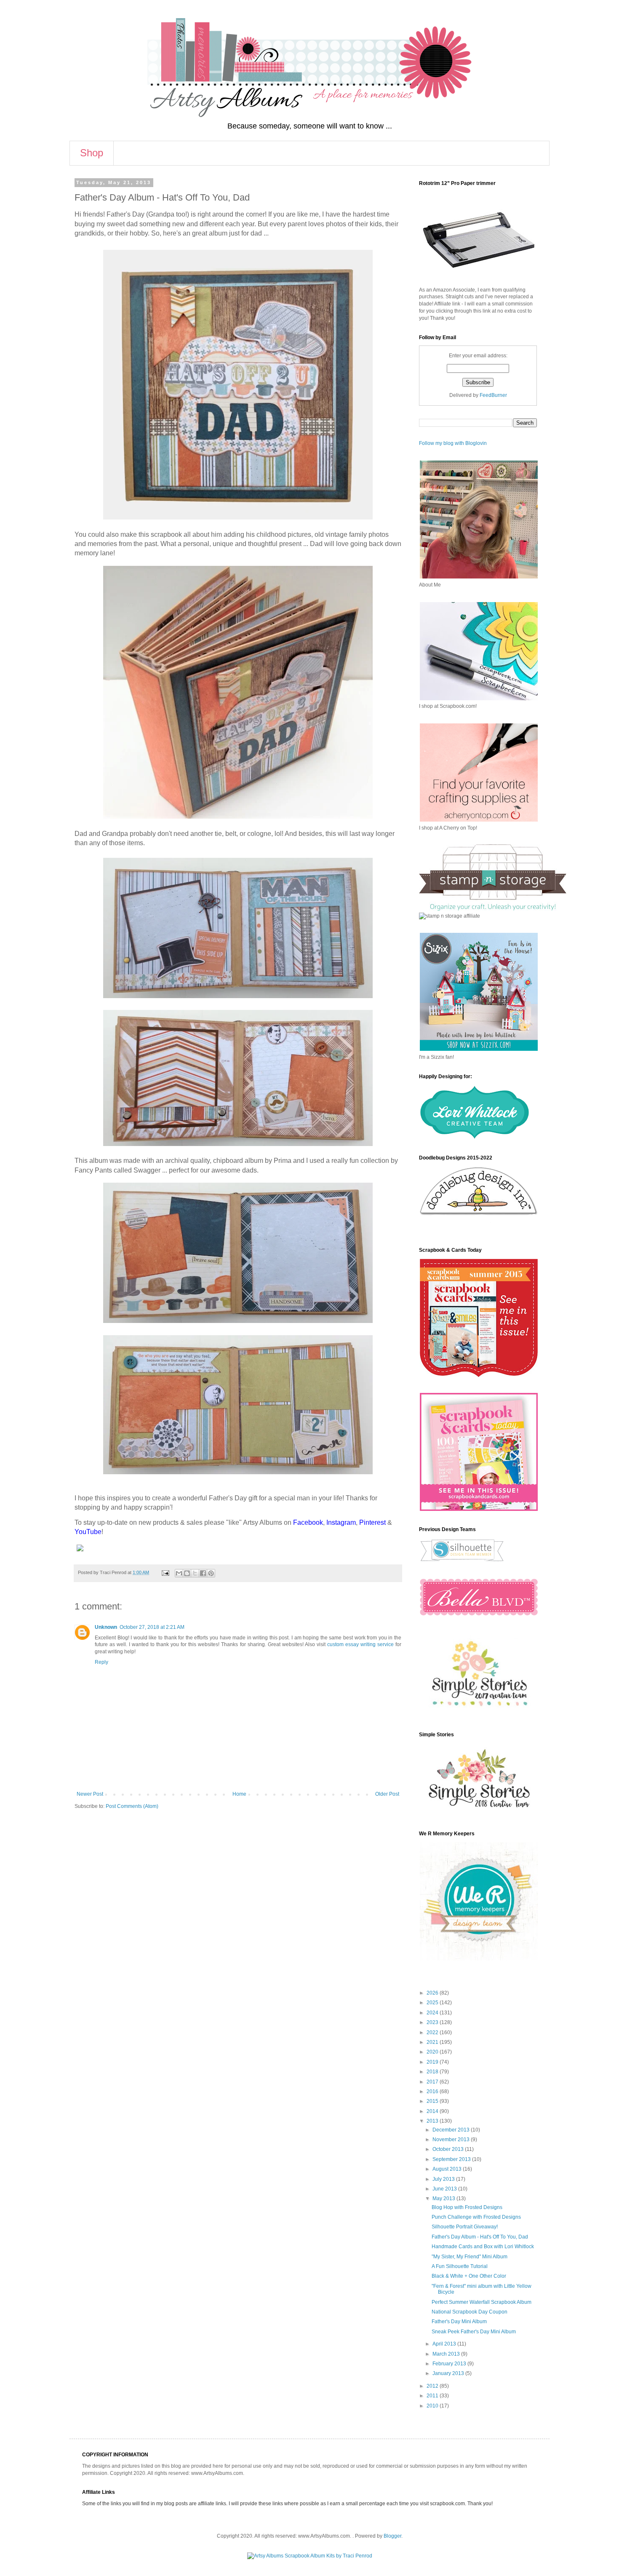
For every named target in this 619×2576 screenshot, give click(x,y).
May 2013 (444, 2198)
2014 (433, 2111)
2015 (433, 2101)
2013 (433, 2121)
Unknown (106, 1627)
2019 (433, 2062)
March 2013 (447, 2354)
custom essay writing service (360, 1644)
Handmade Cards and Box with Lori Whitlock (483, 2247)
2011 (433, 2396)
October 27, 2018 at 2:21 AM (152, 1627)
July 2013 (444, 2179)
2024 (433, 2013)
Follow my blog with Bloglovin (453, 443)
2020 (433, 2052)
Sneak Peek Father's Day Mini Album (474, 2332)
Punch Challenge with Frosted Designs (476, 2217)
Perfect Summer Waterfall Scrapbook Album (482, 2302)
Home (239, 1794)
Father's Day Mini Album (459, 2322)
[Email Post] (165, 1572)
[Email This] (179, 1573)
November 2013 (452, 2140)
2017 (433, 2082)
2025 (433, 2003)
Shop (92, 153)
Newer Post (90, 1794)
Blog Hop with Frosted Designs (467, 2207)
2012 (433, 2386)
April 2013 (445, 2344)
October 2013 (449, 2149)
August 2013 (448, 2169)
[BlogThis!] (187, 1573)
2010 (433, 2406)
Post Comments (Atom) (132, 1806)
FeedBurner (493, 395)
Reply (101, 1662)
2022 (433, 2032)
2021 (433, 2042)
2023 (433, 2022)
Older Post (387, 1794)
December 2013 (452, 2130)
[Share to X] (195, 1573)
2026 (433, 1993)
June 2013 (445, 2189)
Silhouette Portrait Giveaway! (465, 2227)
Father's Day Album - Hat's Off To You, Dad (480, 2237)
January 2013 (449, 2373)
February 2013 (450, 2364)
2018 (433, 2072)
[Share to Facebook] (203, 1573)
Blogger (392, 2536)
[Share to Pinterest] (211, 1573)
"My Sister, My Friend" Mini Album (470, 2257)
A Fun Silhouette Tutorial (460, 2266)
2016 (433, 2091)
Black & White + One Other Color (469, 2276)
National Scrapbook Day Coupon (470, 2312)
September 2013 (452, 2159)
